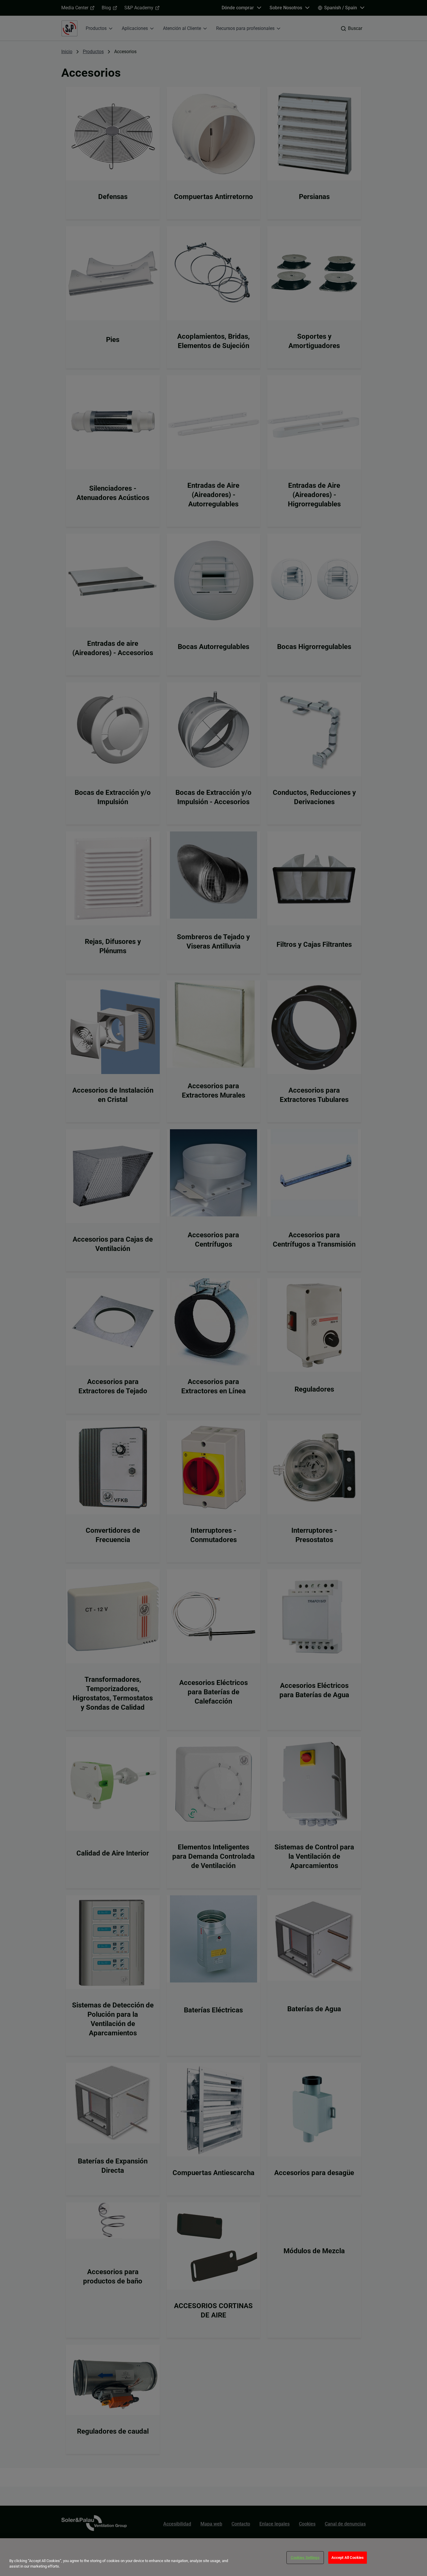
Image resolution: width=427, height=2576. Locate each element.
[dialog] (214, 2557)
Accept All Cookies (348, 2558)
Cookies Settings (305, 2558)
